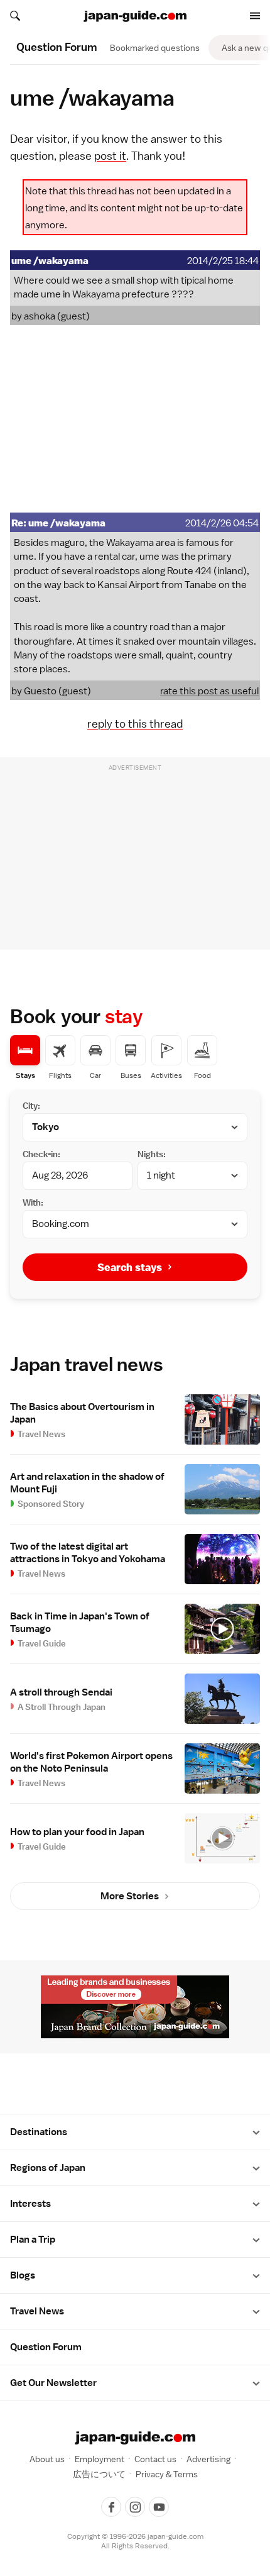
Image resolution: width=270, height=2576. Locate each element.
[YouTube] (159, 2507)
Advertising (208, 2459)
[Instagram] (135, 2507)
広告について (99, 2474)
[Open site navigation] (255, 16)
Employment (100, 2459)
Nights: (152, 1154)
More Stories (130, 1896)
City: (31, 1106)
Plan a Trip (33, 2240)
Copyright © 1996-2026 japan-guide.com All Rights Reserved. (135, 2541)
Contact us (155, 2459)
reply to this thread (135, 724)
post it (110, 156)
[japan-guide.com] (135, 16)
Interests (30, 2204)
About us (47, 2459)
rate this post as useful (209, 691)
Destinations (39, 2132)
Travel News (37, 2311)
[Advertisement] (135, 419)
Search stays (130, 1267)
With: (33, 1202)
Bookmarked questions (155, 48)
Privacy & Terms (167, 2474)
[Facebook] (111, 2507)
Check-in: (41, 1154)
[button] (256, 2132)
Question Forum (46, 2347)
